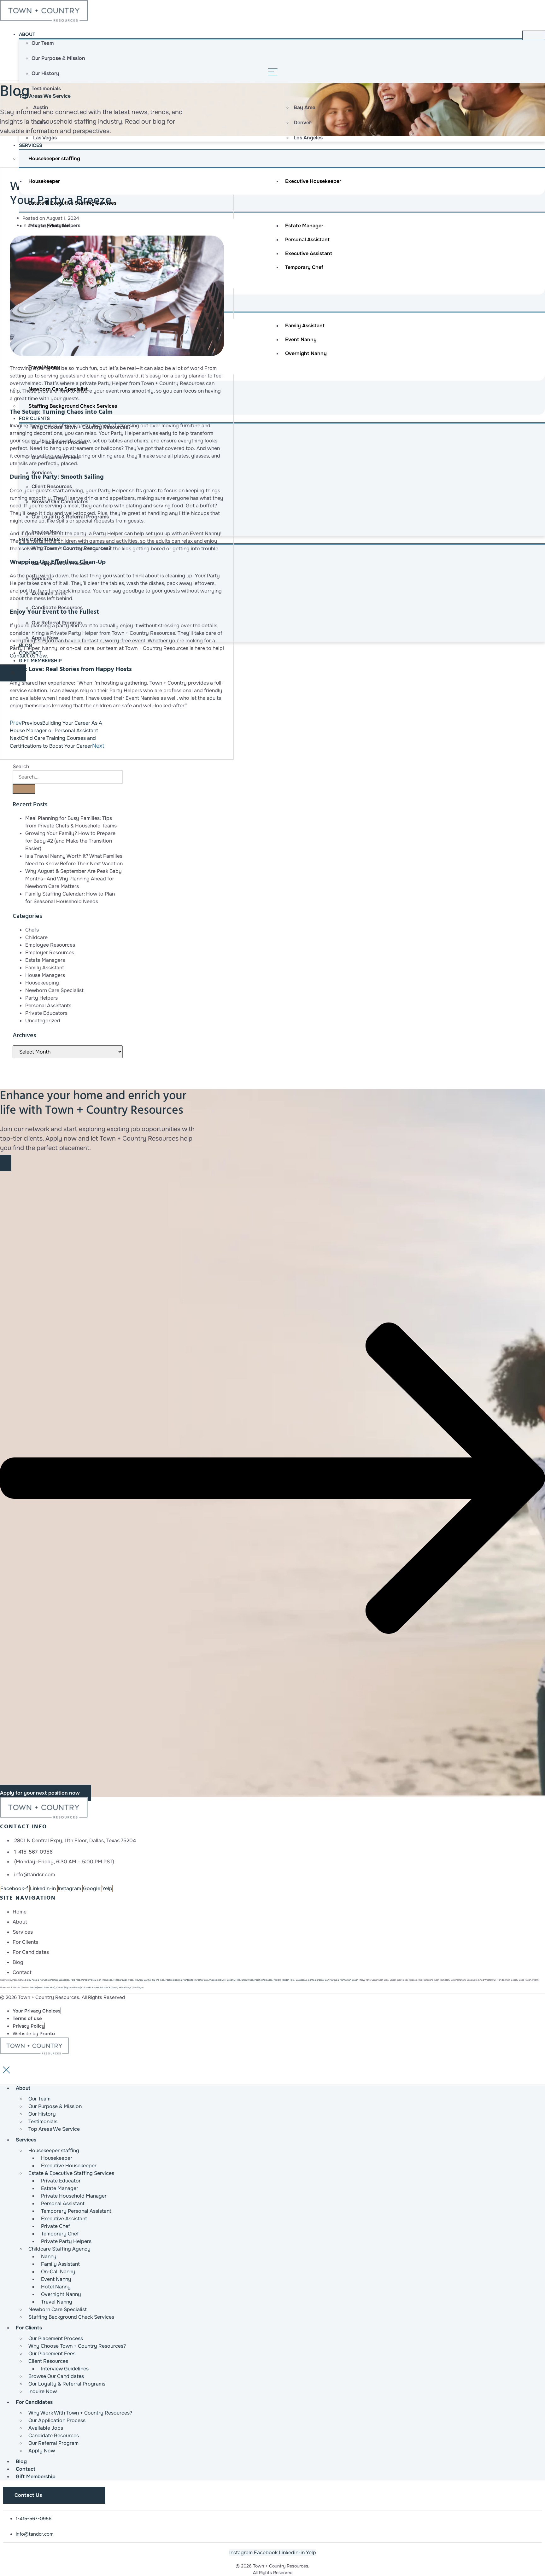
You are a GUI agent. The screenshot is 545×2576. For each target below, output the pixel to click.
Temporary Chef (304, 267)
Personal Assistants (48, 1005)
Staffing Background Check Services (71, 2317)
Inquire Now (43, 2391)
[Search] (24, 789)
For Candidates (34, 2402)
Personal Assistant (307, 239)
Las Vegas (138, 1987)
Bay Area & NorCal (37, 1980)
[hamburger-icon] (534, 35)
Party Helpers (65, 225)
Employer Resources (50, 952)
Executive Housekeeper (313, 181)
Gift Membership (40, 661)
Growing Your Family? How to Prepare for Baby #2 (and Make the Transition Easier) (70, 841)
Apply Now (42, 2451)
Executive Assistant (309, 253)
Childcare (36, 937)
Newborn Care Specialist (54, 990)
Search (21, 766)
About (27, 34)
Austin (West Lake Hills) (42, 1987)
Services (31, 145)
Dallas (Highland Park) (68, 1987)
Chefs (32, 930)
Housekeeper (44, 181)
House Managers (45, 975)
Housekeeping (42, 983)
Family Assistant (305, 326)
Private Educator (49, 226)
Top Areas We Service (45, 96)
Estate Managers (45, 960)
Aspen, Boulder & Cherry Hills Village (106, 1987)
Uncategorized (43, 1021)
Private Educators (46, 1013)
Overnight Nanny (306, 353)
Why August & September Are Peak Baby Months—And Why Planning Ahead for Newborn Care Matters (73, 879)
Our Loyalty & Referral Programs (67, 2384)
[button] (272, 1478)
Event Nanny (301, 339)
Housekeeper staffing (54, 158)
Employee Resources (50, 945)
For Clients (34, 418)
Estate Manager (304, 226)
